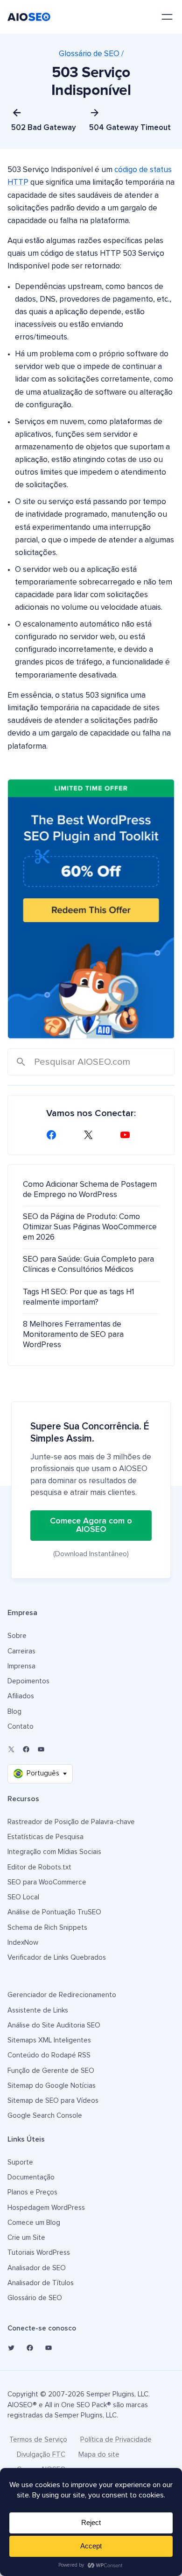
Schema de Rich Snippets (47, 1928)
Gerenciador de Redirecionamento (62, 1995)
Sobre (17, 1636)
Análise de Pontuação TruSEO (54, 1912)
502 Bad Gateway (44, 128)
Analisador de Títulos (41, 2283)
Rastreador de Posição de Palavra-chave (71, 1822)
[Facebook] (54, 1135)
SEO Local (23, 1897)
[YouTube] (128, 1135)
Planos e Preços (32, 2192)
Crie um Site (26, 2238)
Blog (14, 1712)
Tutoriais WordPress (39, 2253)
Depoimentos (28, 1681)
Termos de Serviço (38, 2440)
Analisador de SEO (37, 2268)
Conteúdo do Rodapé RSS (49, 2055)
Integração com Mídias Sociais (54, 1852)
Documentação (31, 2177)
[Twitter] (11, 2348)
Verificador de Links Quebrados (57, 1958)
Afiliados (21, 1696)
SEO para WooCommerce (47, 1882)
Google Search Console (45, 2116)
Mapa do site (99, 2455)
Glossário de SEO (35, 2298)
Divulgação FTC (41, 2455)
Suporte (20, 2162)
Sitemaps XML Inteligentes (49, 2040)
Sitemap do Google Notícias (52, 2086)
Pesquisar (21, 1063)
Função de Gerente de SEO (51, 2071)
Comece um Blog (34, 2223)
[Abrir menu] (167, 17)
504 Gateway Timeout (130, 128)
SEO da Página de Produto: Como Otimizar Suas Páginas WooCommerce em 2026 (90, 1227)
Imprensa (21, 1666)
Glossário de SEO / (91, 54)
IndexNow (23, 1943)
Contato (21, 1727)
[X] (91, 1135)
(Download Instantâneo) (91, 1554)
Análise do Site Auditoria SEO (54, 2025)
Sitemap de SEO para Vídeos (53, 2101)
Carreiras (21, 1651)
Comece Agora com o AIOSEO (91, 1525)
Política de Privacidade (116, 2440)
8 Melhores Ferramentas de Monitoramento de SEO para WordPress (73, 1335)
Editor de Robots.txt (39, 1867)
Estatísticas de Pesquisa (45, 1837)
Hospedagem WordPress (46, 2208)
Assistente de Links (38, 2010)
